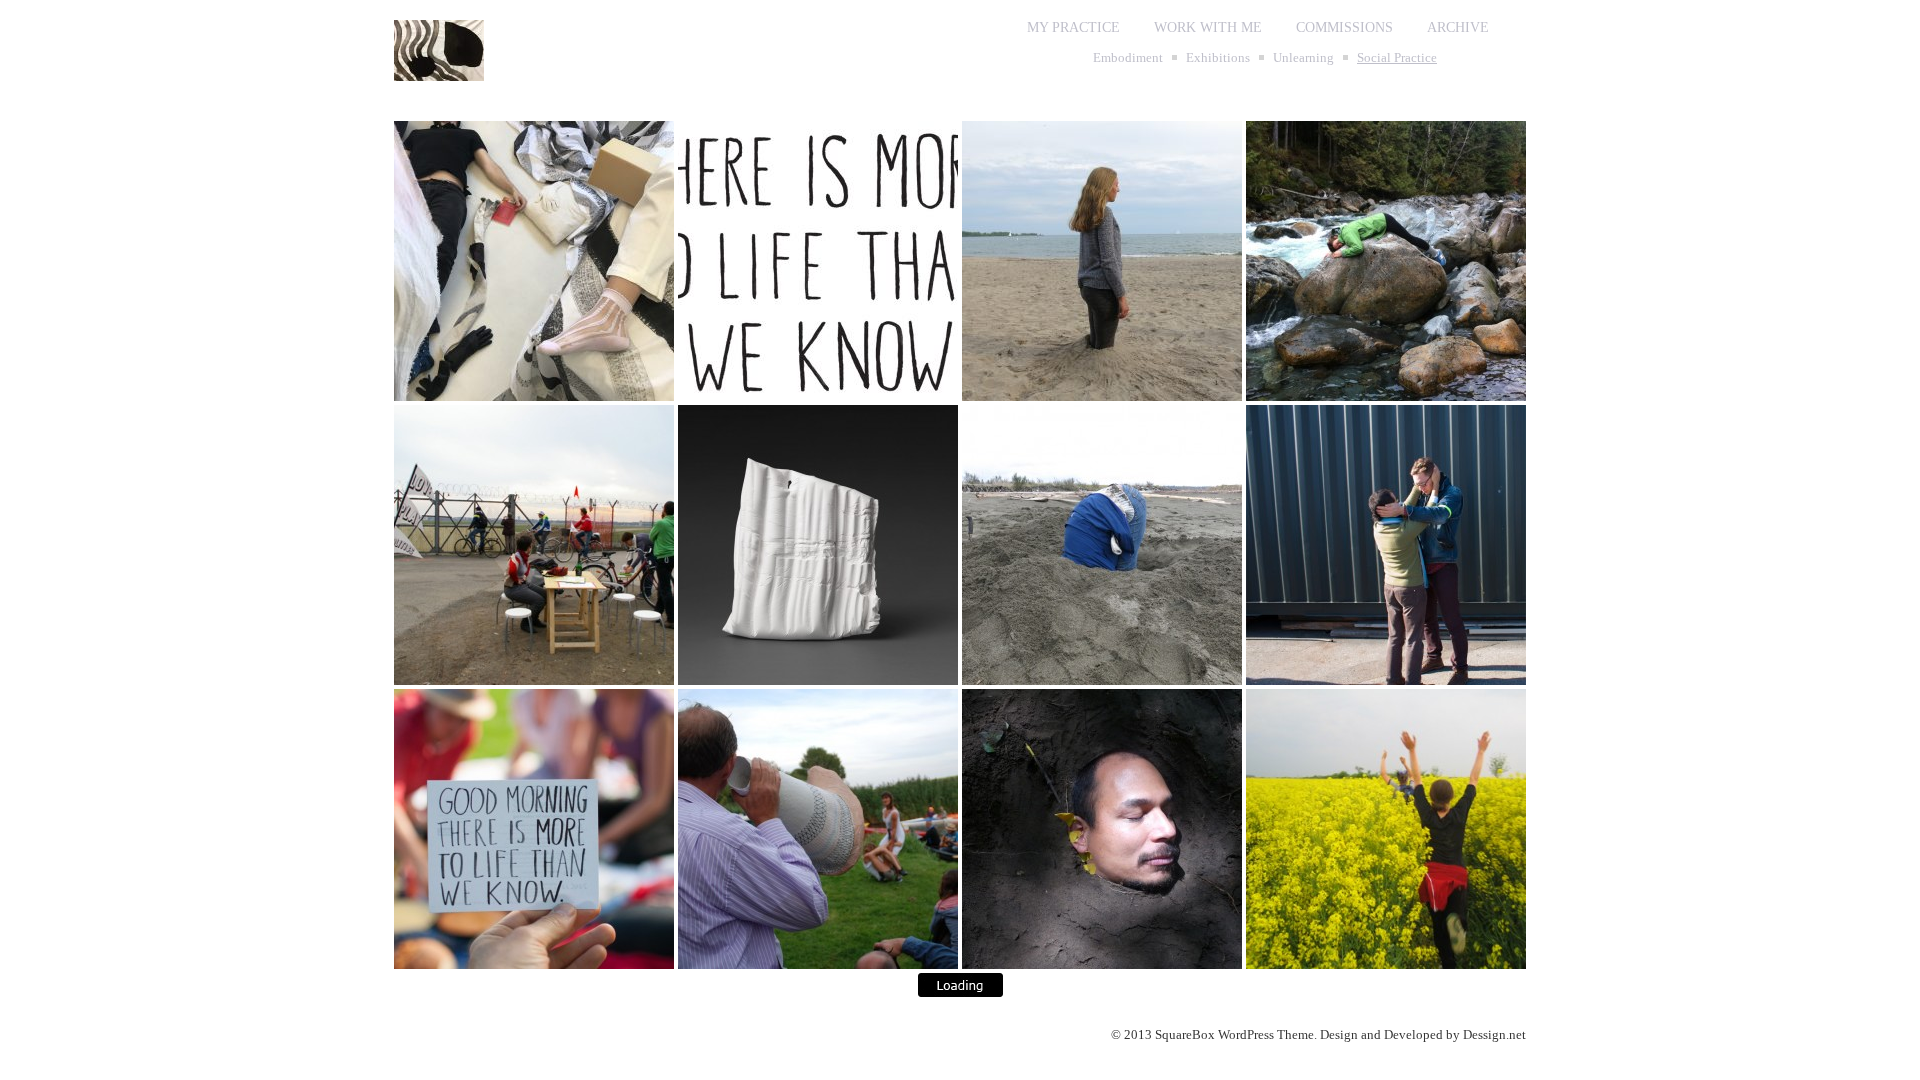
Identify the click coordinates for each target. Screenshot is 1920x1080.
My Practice (1073, 27)
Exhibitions (1218, 57)
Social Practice (1397, 57)
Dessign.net (1494, 1034)
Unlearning (1303, 57)
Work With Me (1208, 27)
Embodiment (1128, 57)
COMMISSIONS (1344, 27)
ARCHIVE (1458, 27)
